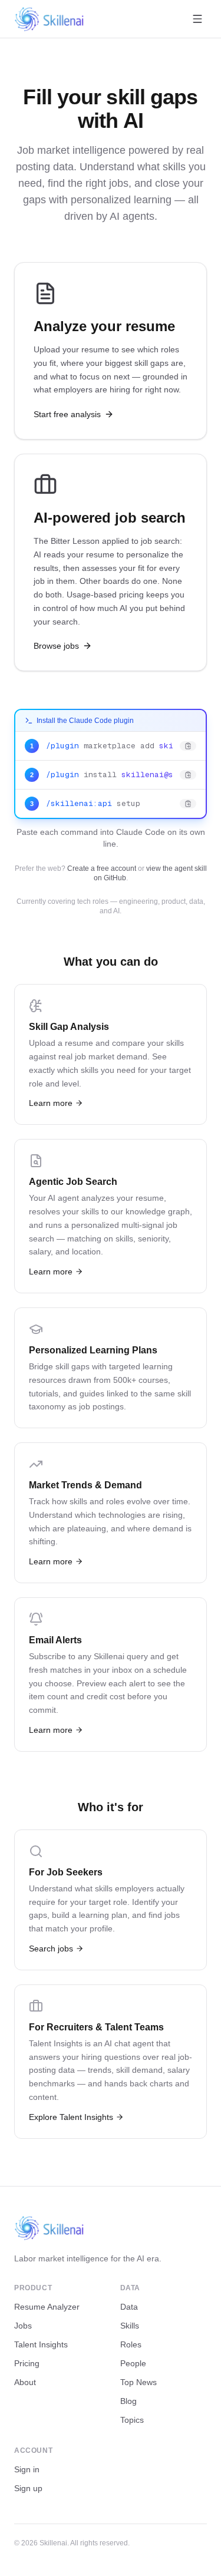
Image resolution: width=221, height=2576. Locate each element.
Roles (131, 2344)
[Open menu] (197, 19)
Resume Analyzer (47, 2307)
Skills (130, 2326)
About (25, 2382)
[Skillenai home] (50, 19)
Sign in (27, 2469)
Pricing (27, 2363)
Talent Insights (41, 2344)
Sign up (28, 2488)
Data (129, 2307)
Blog (128, 2401)
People (133, 2363)
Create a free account (102, 868)
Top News (138, 2382)
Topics (132, 2420)
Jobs (23, 2326)
